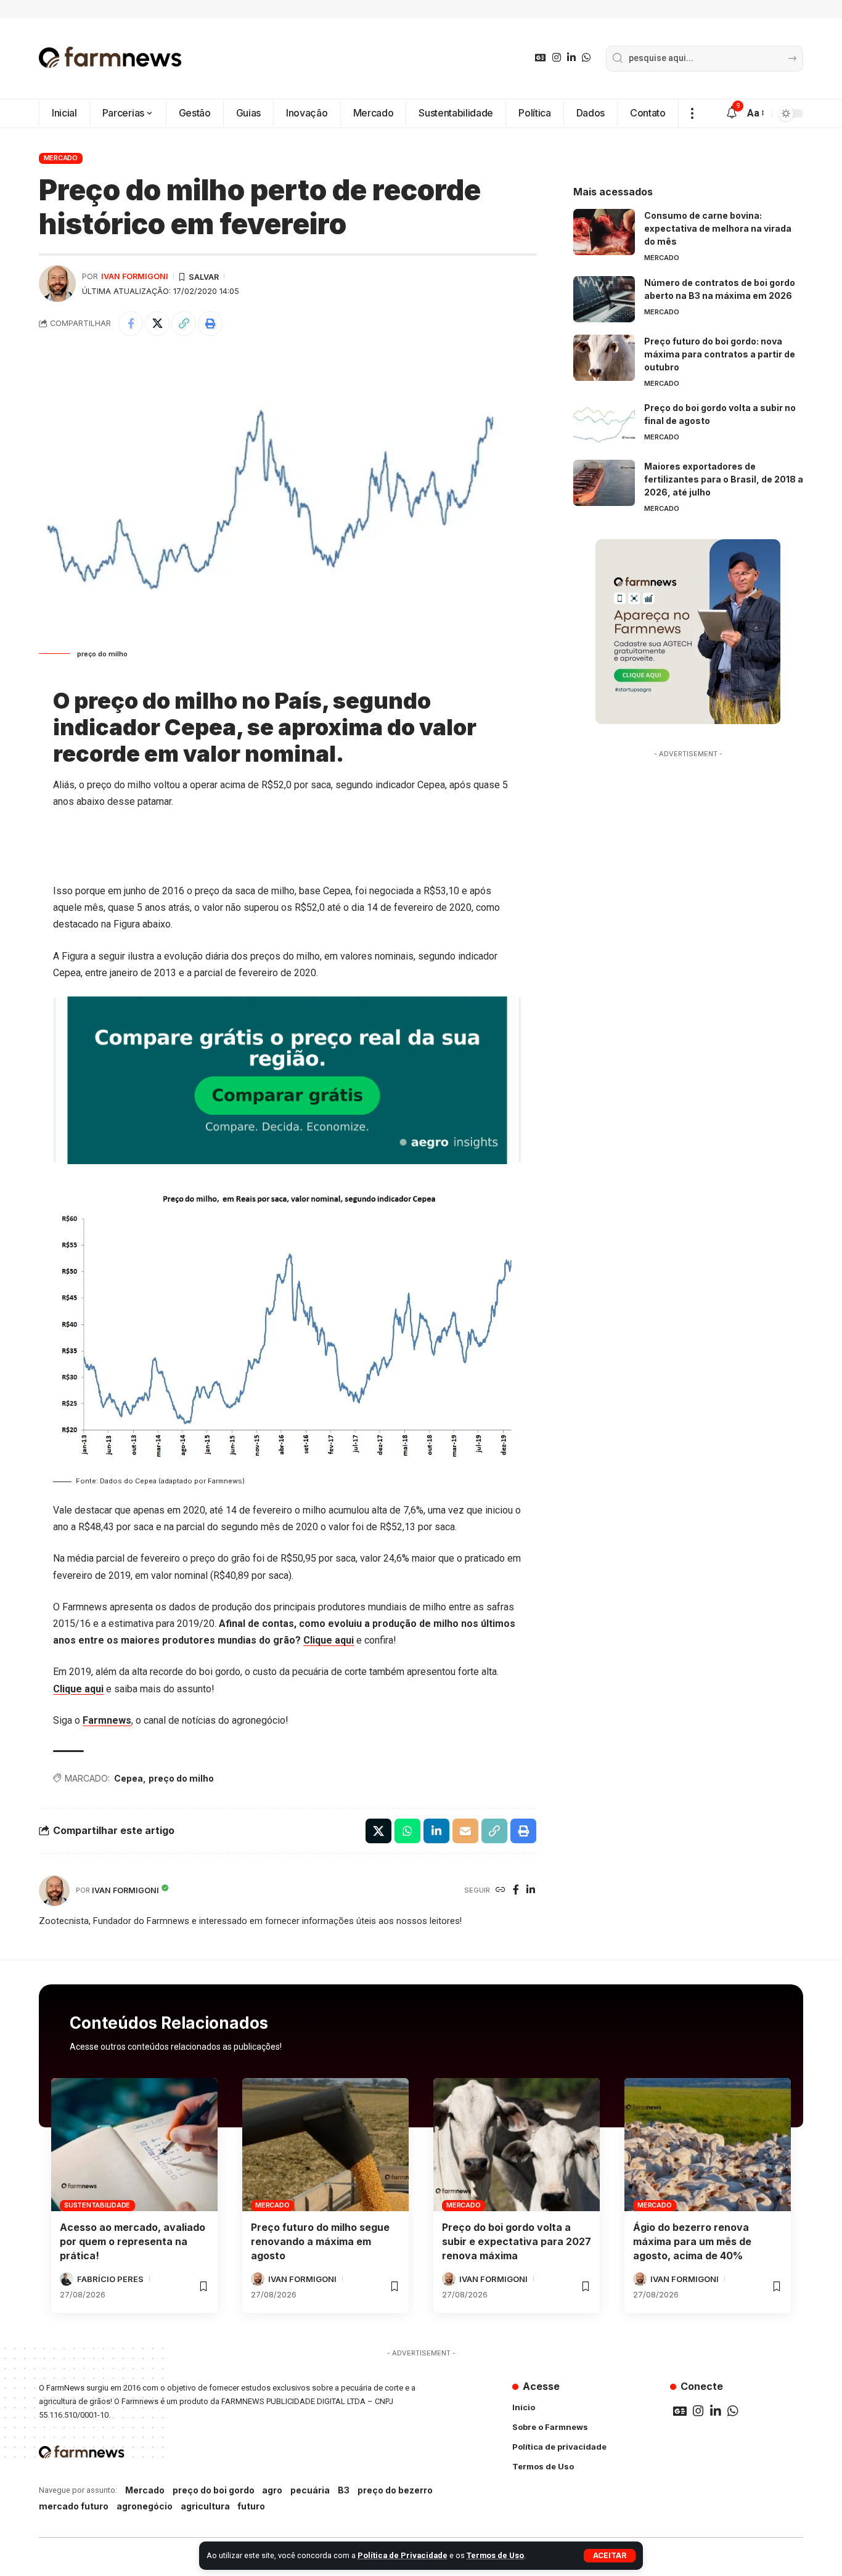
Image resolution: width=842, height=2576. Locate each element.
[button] (610, 2556)
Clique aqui (329, 1640)
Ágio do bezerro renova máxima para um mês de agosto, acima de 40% (692, 2241)
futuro (251, 2506)
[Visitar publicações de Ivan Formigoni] (57, 283)
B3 (344, 2490)
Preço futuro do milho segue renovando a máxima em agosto (320, 2241)
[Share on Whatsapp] (407, 1831)
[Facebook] (516, 1890)
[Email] (465, 1831)
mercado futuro (74, 2506)
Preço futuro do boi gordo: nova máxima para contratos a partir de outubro (720, 354)
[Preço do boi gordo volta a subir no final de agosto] (604, 424)
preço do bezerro (395, 2490)
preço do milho (181, 1778)
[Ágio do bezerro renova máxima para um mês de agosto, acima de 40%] (708, 2145)
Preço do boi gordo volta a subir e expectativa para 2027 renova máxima (517, 2241)
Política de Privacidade (403, 2555)
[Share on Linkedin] (436, 1831)
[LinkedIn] (571, 58)
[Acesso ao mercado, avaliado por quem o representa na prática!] (134, 2145)
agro (272, 2490)
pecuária (310, 2490)
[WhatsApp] (586, 58)
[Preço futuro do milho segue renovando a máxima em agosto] (325, 2145)
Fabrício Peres (110, 2279)
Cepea (129, 1778)
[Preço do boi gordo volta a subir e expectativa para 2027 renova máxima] (517, 2145)
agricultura (205, 2506)
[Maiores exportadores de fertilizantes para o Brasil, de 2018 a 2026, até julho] (604, 483)
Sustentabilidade (97, 2205)
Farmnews (107, 1720)
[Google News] (541, 58)
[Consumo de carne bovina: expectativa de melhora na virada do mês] (604, 232)
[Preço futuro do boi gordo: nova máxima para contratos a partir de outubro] (604, 358)
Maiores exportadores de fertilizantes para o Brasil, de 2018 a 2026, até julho (724, 479)
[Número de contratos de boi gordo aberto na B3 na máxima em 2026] (604, 299)
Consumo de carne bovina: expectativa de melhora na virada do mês (718, 228)
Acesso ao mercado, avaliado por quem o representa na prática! (133, 2241)
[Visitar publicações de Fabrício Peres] (67, 2279)
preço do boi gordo (214, 2490)
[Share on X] (157, 324)
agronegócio (145, 2506)
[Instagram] (557, 58)
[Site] (501, 1890)
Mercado (61, 158)
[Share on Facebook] (131, 324)
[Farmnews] (110, 59)
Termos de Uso (495, 2555)
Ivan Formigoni (135, 276)
